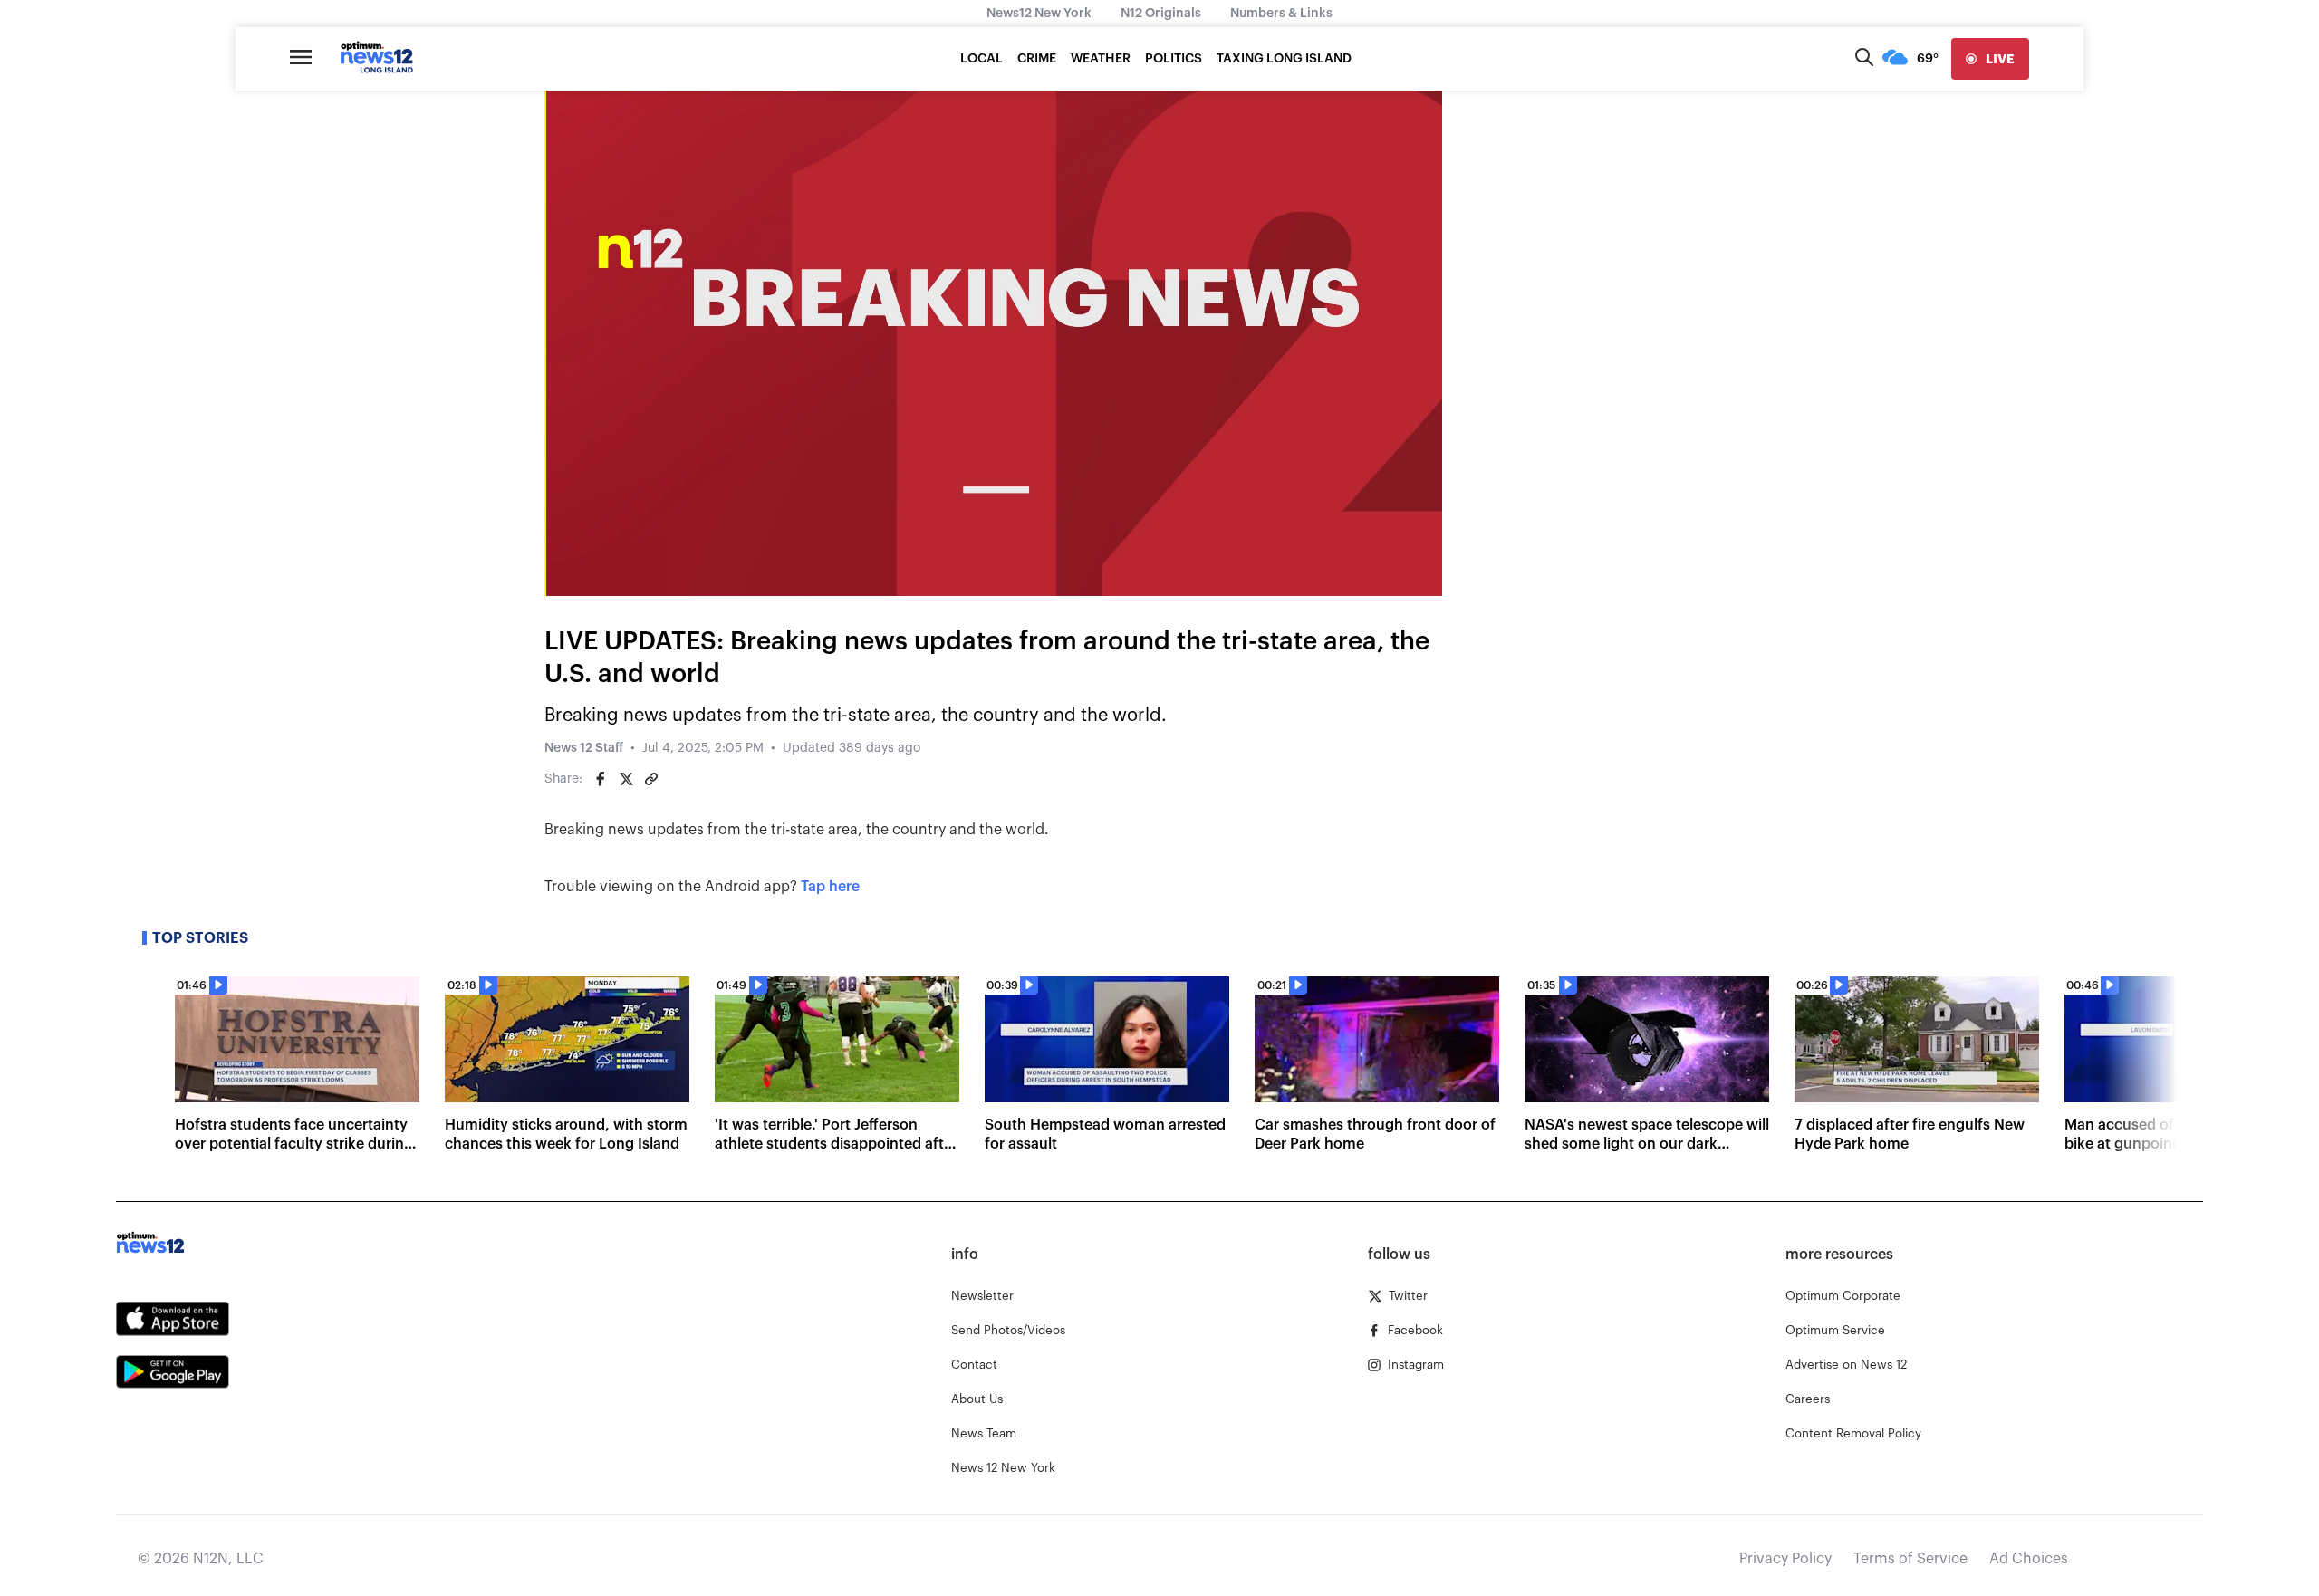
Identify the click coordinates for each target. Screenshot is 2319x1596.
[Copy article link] (651, 779)
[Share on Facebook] (601, 779)
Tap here (830, 887)
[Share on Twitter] (626, 779)
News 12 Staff (584, 748)
